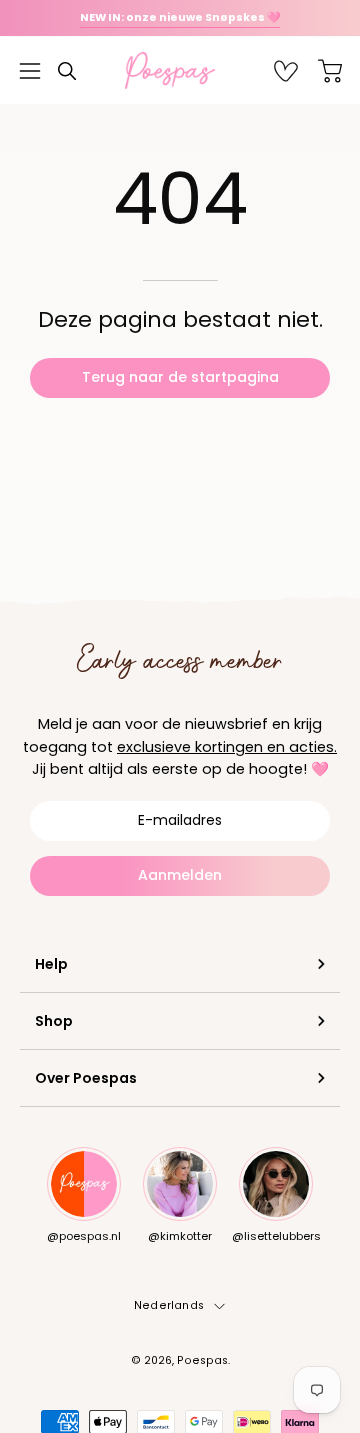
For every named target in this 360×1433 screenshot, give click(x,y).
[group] (180, 18)
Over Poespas (86, 1078)
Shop (54, 1021)
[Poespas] (180, 70)
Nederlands (169, 1305)
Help (51, 964)
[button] (67, 71)
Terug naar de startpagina (180, 377)
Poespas (202, 1360)
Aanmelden (180, 875)
